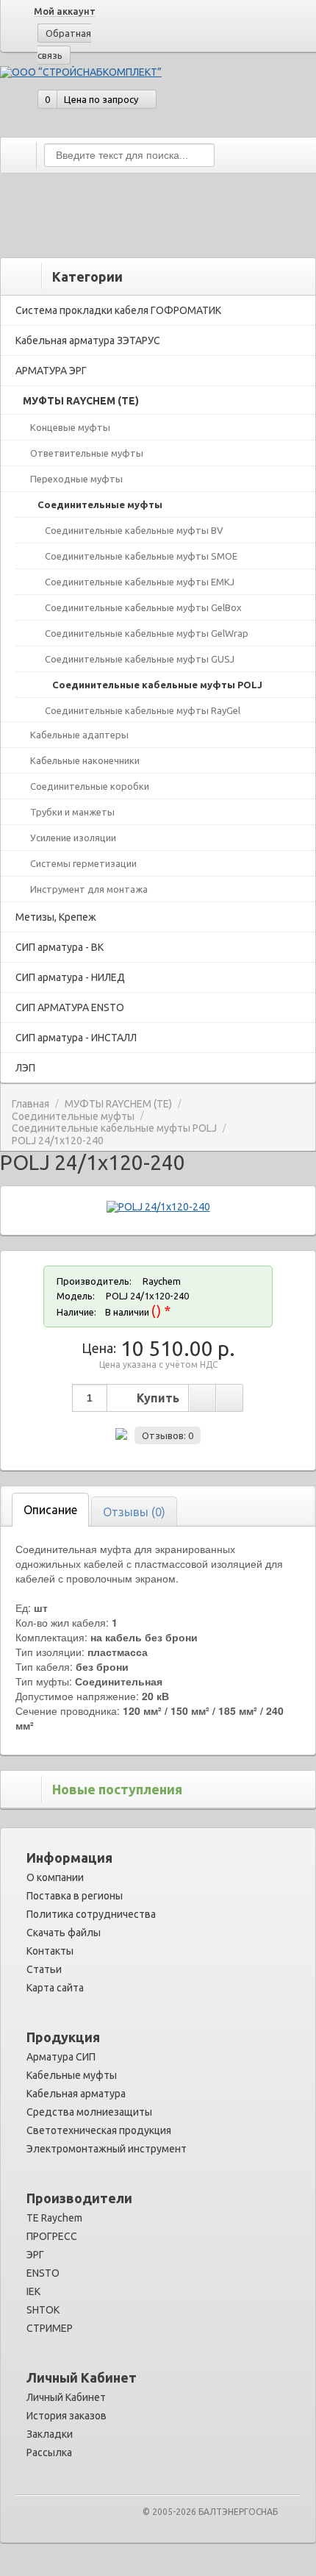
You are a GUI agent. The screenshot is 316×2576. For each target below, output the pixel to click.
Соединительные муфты (100, 504)
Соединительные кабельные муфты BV (134, 530)
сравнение (229, 1398)
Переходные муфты (76, 479)
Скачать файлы (64, 1933)
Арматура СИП (61, 2057)
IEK (33, 2291)
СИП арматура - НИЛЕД (70, 977)
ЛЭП (25, 1068)
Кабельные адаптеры (79, 735)
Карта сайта (55, 1988)
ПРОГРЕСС (52, 2236)
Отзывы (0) (134, 1512)
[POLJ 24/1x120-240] (158, 1207)
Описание (50, 1510)
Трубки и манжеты (72, 812)
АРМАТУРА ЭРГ (51, 371)
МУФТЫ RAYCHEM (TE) (81, 401)
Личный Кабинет (66, 2397)
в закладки (202, 1398)
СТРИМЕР (50, 2328)
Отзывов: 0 (168, 1435)
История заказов (67, 2416)
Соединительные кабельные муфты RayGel (143, 710)
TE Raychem (54, 2218)
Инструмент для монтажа (89, 889)
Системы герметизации (83, 863)
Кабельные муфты (72, 2075)
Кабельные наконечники (85, 760)
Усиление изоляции (73, 838)
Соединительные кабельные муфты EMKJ (140, 582)
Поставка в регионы (75, 1896)
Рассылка (49, 2452)
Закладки (50, 2434)
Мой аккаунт (65, 11)
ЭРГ (35, 2255)
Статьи (44, 1969)
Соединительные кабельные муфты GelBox (143, 607)
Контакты (50, 1951)
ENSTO (43, 2273)
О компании (55, 1877)
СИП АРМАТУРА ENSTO (70, 1007)
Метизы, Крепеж (56, 917)
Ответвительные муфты (87, 453)
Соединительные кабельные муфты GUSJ (140, 659)
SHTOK (43, 2310)
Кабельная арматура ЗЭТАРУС (88, 340)
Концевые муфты (70, 427)
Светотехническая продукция (99, 2130)
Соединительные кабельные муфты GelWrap (147, 633)
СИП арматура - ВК (60, 947)
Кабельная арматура (76, 2094)
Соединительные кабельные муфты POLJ (157, 685)
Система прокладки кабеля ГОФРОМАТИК (118, 310)
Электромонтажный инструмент (107, 2149)
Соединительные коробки (90, 786)
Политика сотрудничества (91, 1914)
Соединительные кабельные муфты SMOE (141, 556)
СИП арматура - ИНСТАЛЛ (76, 1038)
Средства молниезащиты (89, 2112)
